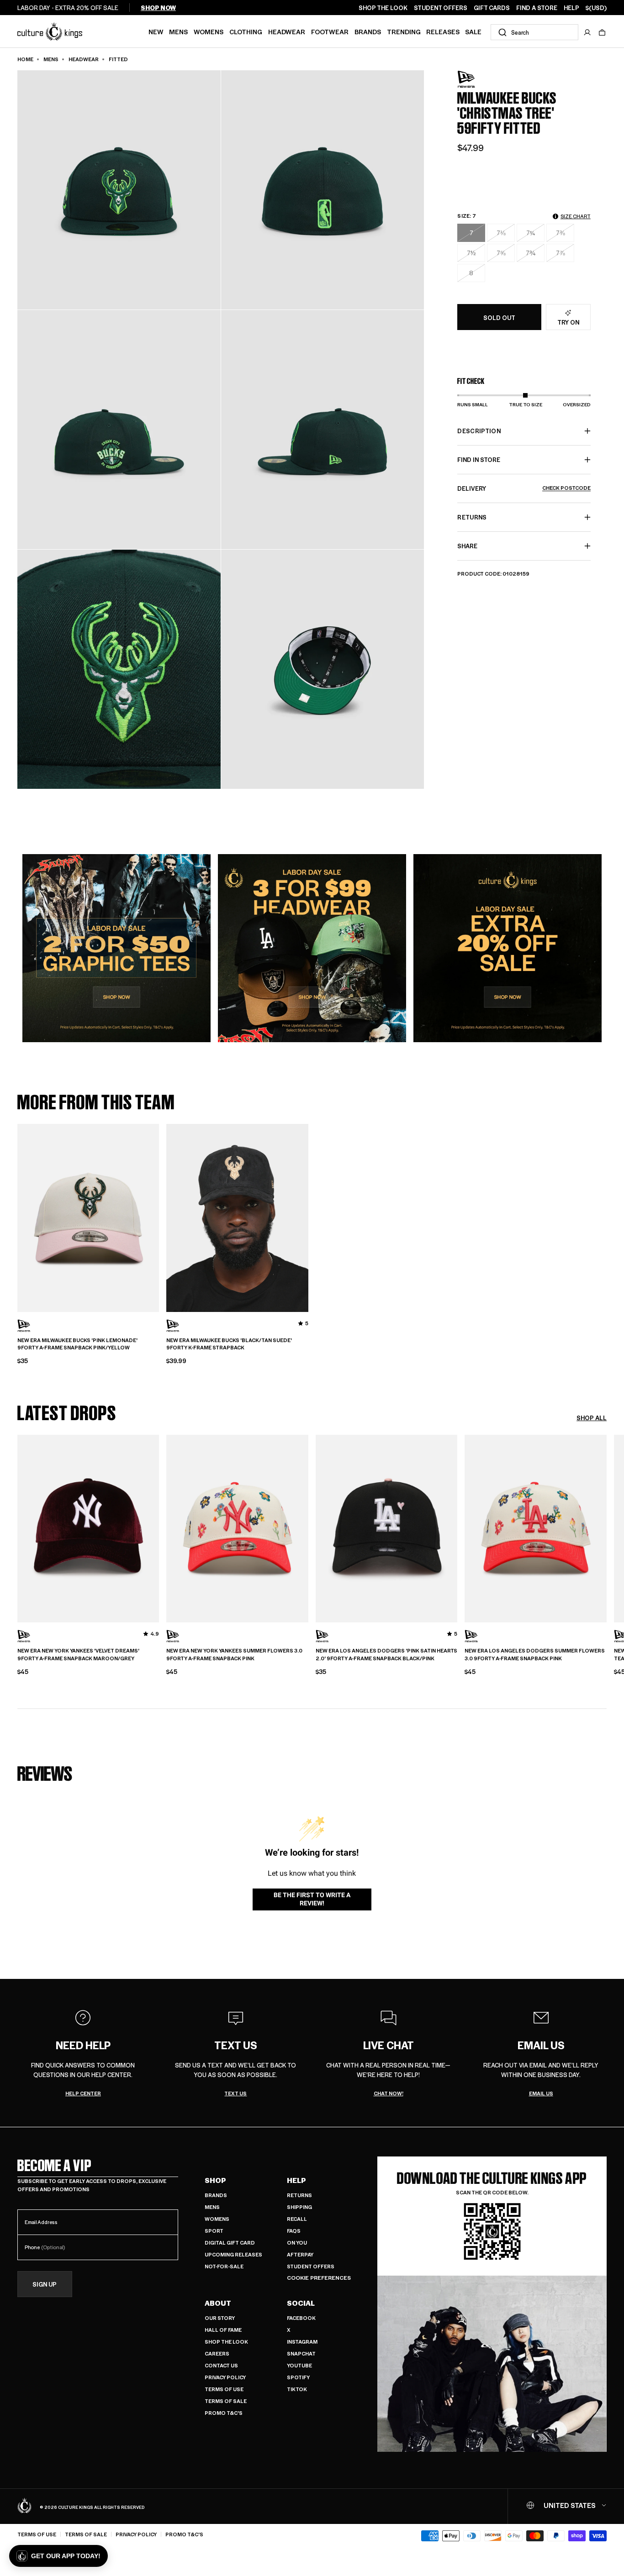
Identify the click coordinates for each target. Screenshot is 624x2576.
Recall (297, 2219)
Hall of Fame (223, 2330)
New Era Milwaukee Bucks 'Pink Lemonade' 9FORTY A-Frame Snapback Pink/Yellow (77, 1344)
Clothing (246, 31)
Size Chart (576, 216)
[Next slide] (607, 1527)
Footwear (330, 31)
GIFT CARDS (492, 8)
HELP (571, 8)
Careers (217, 2353)
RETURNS (472, 517)
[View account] (587, 32)
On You (297, 2243)
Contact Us (221, 2365)
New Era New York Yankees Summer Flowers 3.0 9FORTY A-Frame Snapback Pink (234, 1655)
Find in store (479, 459)
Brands (368, 31)
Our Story (220, 2318)
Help (296, 2180)
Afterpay (300, 2254)
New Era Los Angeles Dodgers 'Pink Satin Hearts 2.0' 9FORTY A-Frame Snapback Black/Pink (386, 1655)
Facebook (301, 2318)
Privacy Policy (225, 2377)
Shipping (299, 2207)
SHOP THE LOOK (383, 8)
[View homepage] (50, 31)
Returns (299, 2195)
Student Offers (311, 2266)
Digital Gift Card (230, 2243)
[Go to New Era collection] (480, 79)
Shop (215, 2180)
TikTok (297, 2389)
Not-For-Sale (224, 2266)
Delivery (524, 488)
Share (467, 546)
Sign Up (45, 2284)
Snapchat (301, 2353)
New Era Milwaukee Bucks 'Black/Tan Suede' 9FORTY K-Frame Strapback (229, 1344)
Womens (209, 31)
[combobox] (534, 32)
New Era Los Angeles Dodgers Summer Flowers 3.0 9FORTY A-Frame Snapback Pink (535, 1655)
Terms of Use (224, 2389)
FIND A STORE (537, 8)
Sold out (499, 317)
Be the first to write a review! (312, 1899)
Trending (404, 31)
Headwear (287, 31)
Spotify (298, 2377)
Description (479, 431)
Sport (214, 2231)
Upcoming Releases (233, 2254)
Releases (443, 31)
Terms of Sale (226, 2401)
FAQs (294, 2231)
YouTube (299, 2365)
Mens (178, 31)
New (156, 31)
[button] (602, 32)
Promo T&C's (224, 2413)
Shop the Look (226, 2342)
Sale (473, 31)
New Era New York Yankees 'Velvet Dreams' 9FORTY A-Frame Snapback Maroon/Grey (78, 1655)
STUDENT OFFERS (441, 8)
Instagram (302, 2342)
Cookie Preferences (319, 2278)
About (218, 2303)
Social (301, 2303)
